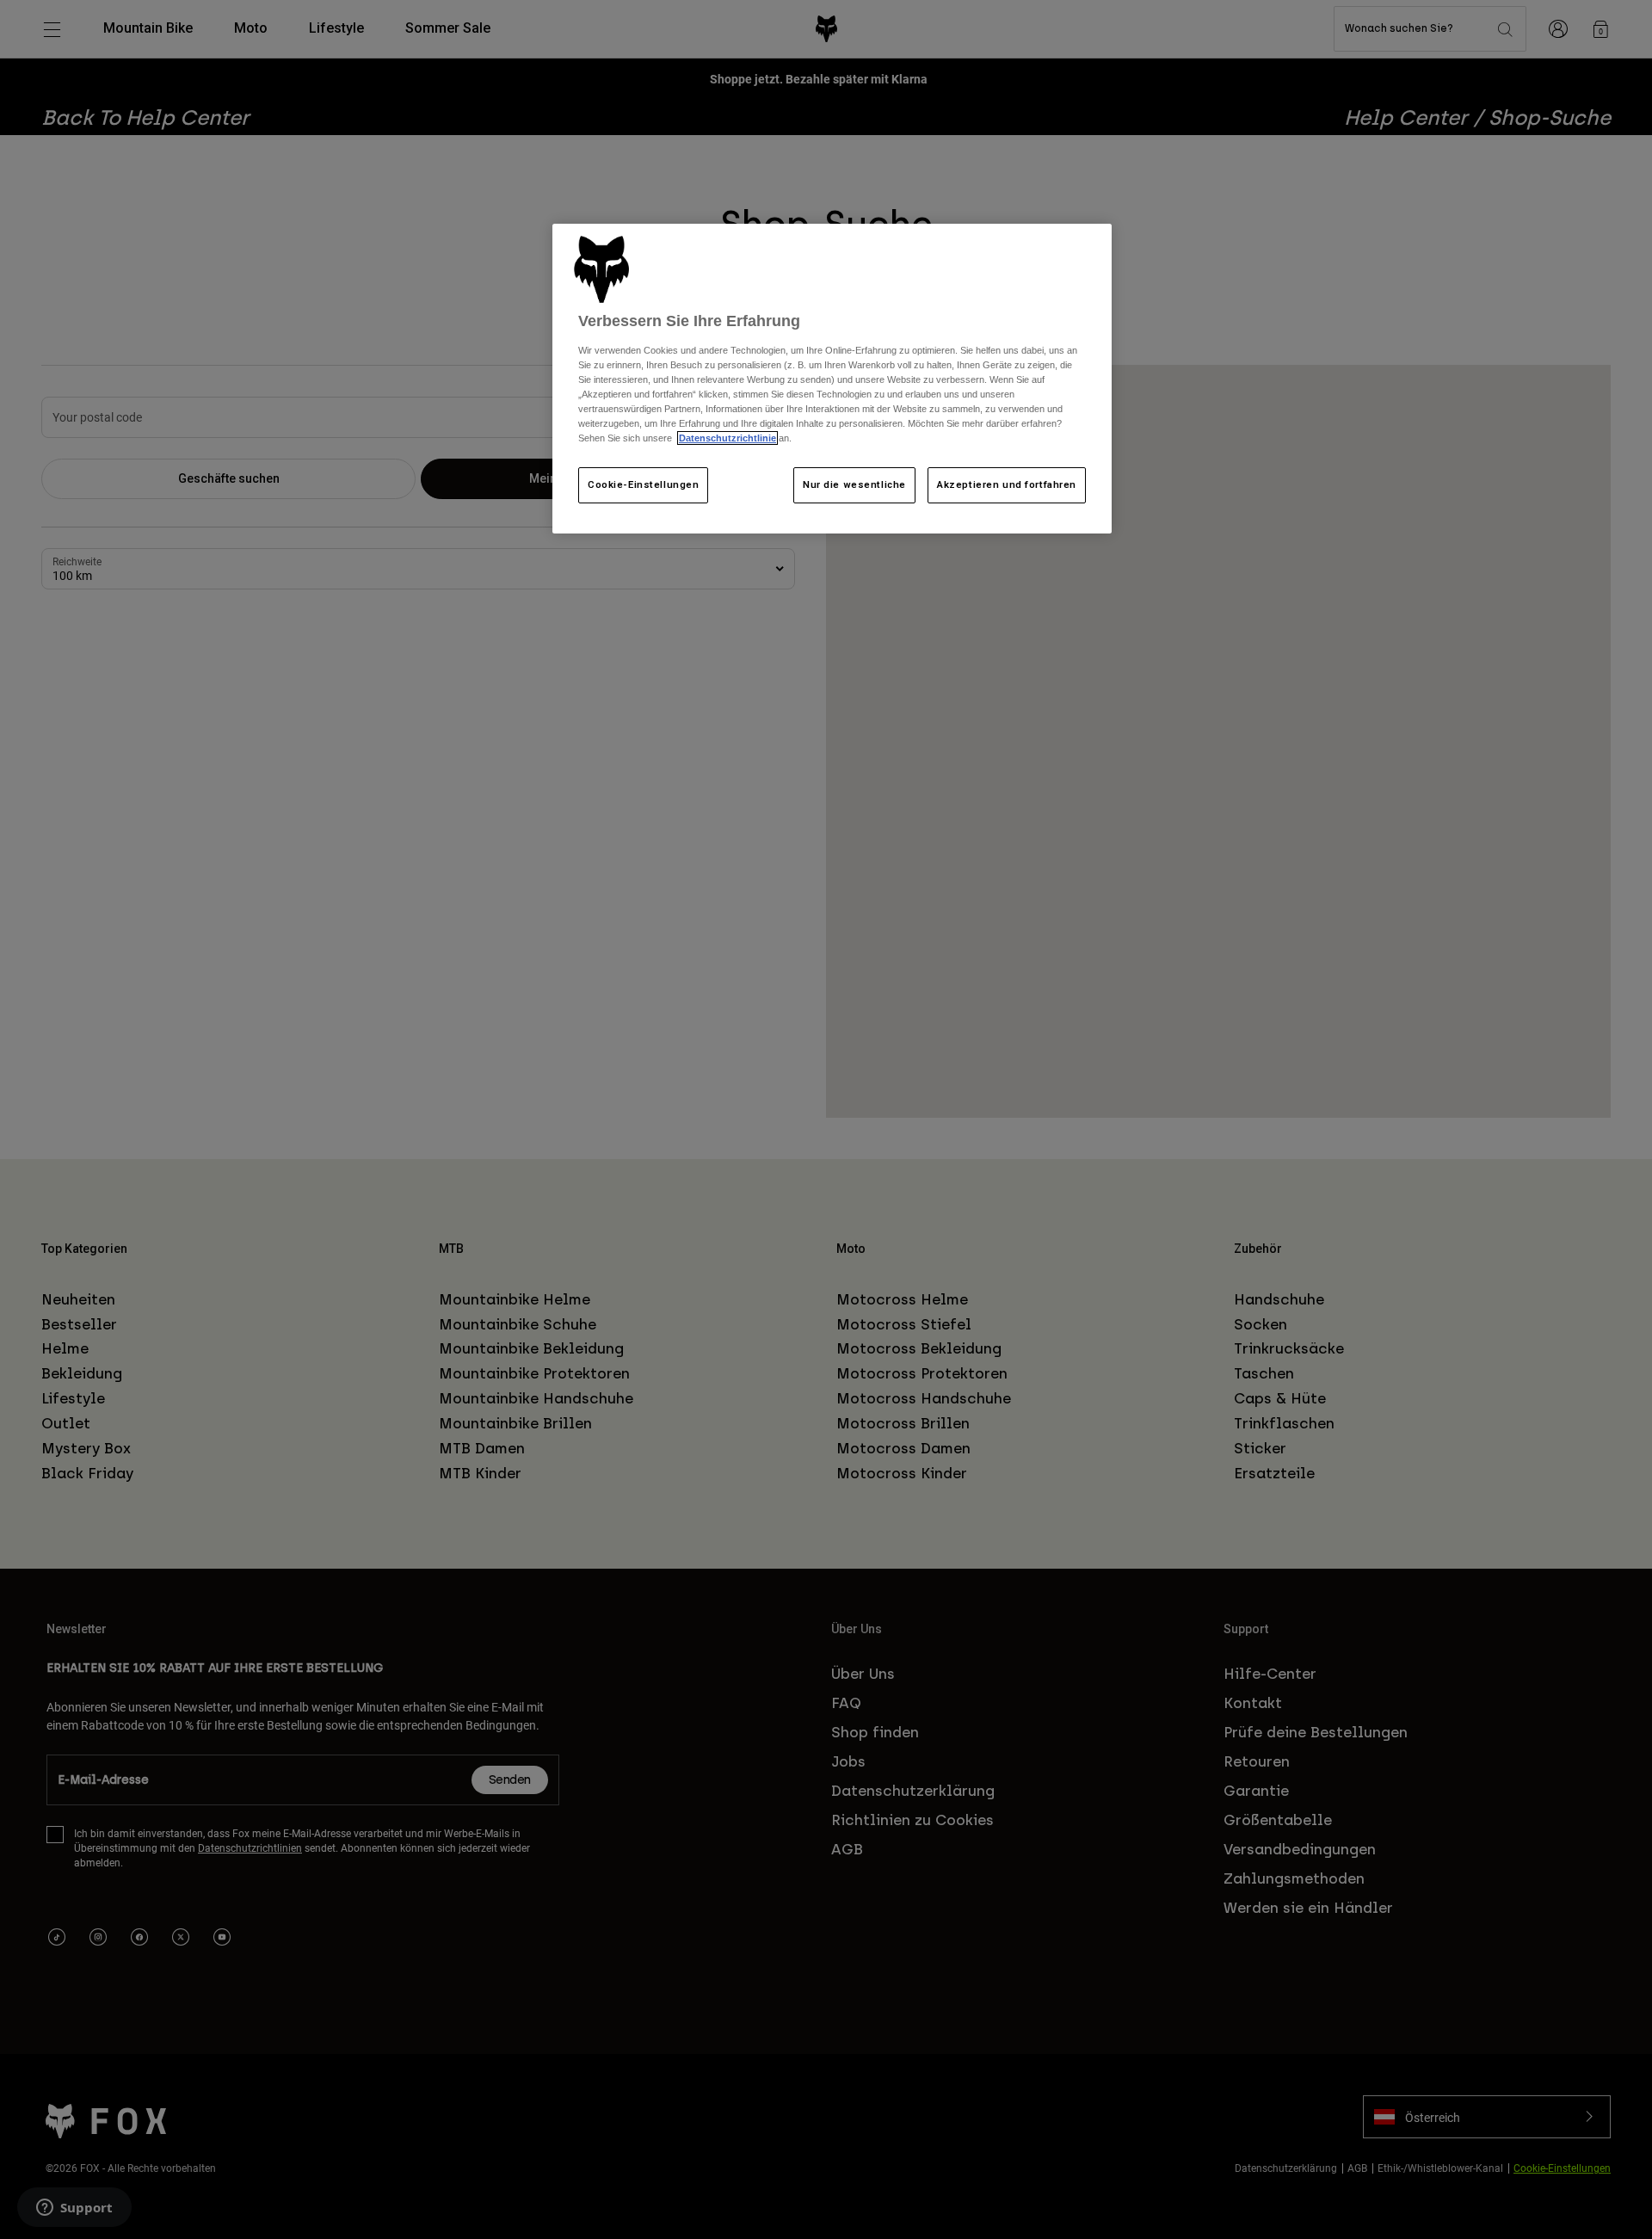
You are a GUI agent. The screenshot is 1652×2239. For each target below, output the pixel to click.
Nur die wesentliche (854, 484)
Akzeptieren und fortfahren (1007, 484)
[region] (832, 379)
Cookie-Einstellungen (643, 484)
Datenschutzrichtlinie (727, 438)
